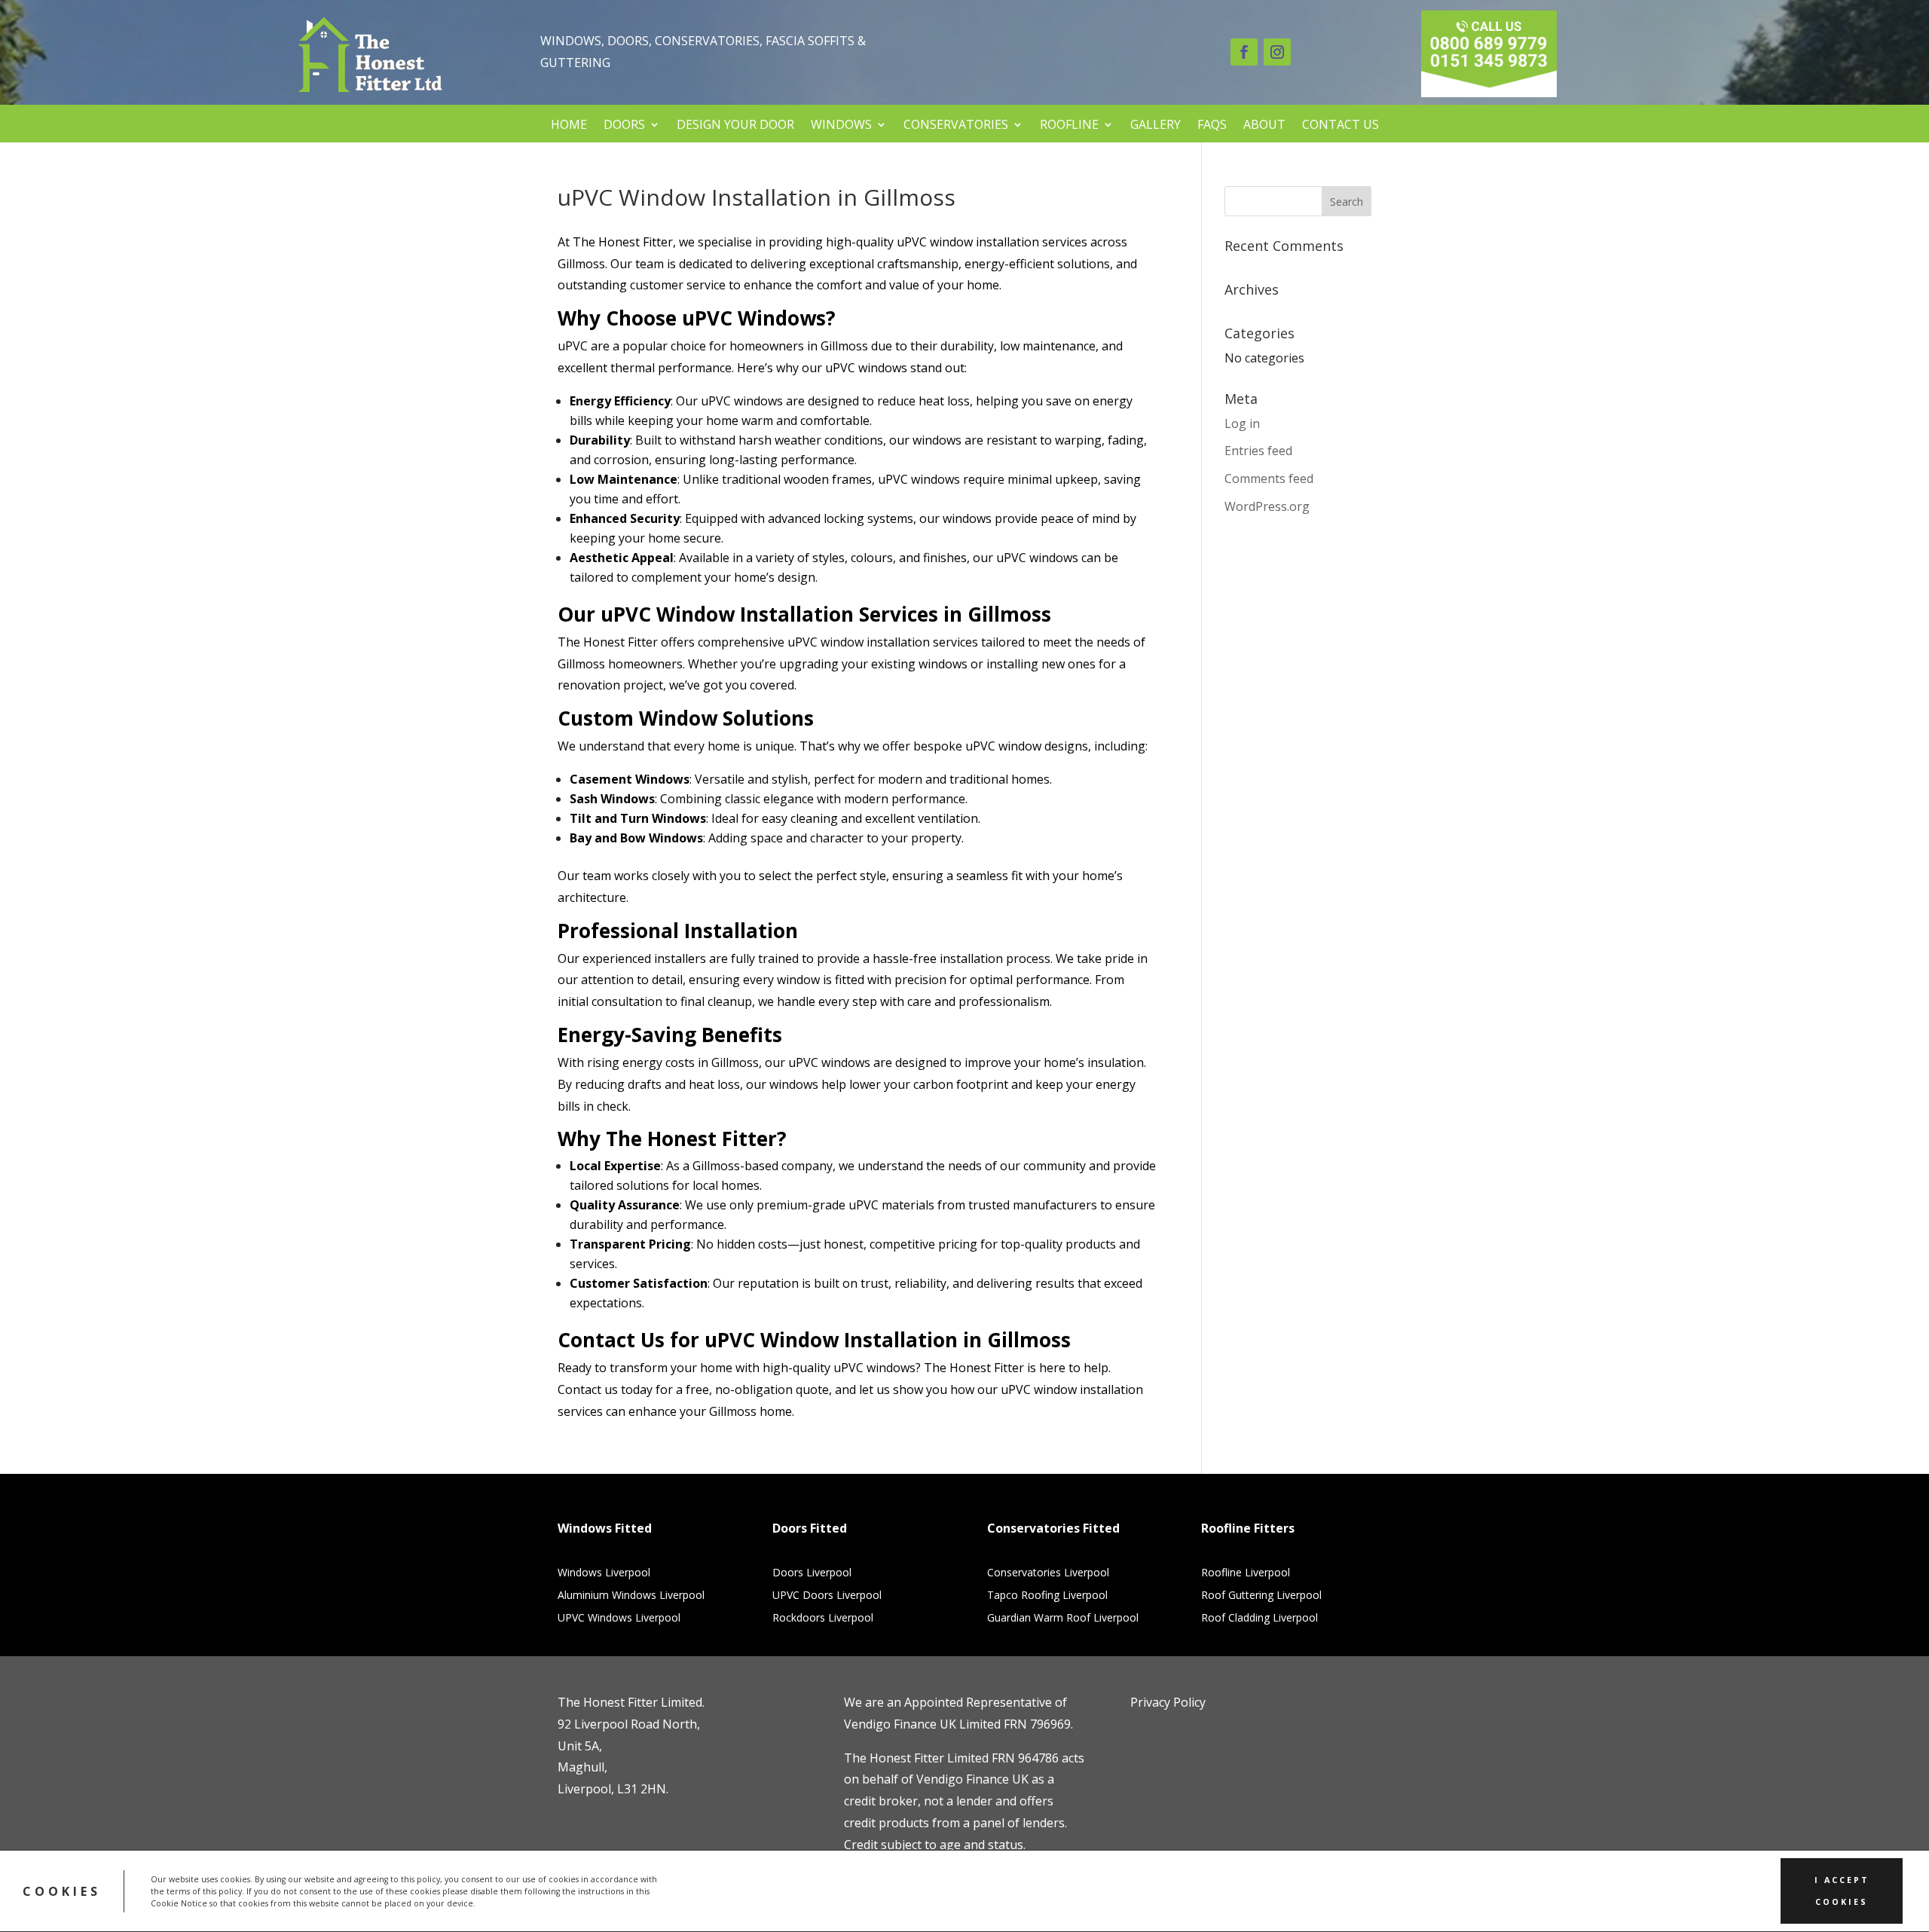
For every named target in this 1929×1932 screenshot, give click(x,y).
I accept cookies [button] (1842, 1891)
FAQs (1212, 125)
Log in (1242, 423)
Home (569, 125)
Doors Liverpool (812, 1573)
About (1264, 125)
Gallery (1156, 125)
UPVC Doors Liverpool (827, 1596)
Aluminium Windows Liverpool (631, 1596)
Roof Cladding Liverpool (1260, 1619)
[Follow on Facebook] (1244, 52)
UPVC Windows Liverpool (619, 1619)
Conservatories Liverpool (1048, 1573)
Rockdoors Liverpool (823, 1619)
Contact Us (1341, 125)
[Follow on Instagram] (1277, 52)
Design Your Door (735, 125)
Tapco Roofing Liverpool (1047, 1596)
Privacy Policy (1168, 1702)
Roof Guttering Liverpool (1261, 1596)
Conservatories (956, 125)
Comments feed (1269, 478)
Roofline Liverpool (1246, 1573)
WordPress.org (1267, 506)
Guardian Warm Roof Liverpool (1063, 1619)
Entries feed (1258, 451)
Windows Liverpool (604, 1573)
